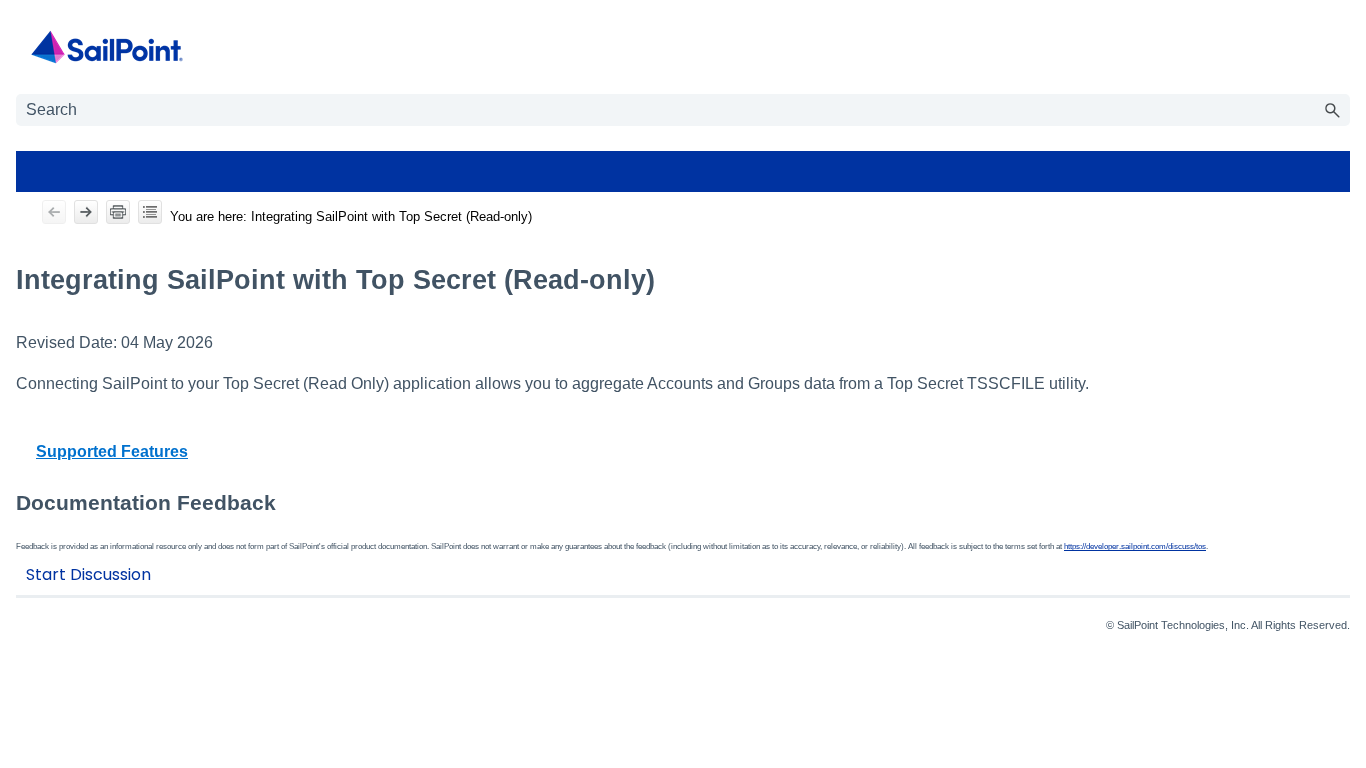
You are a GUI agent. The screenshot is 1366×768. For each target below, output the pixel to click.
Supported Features (112, 451)
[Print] (118, 212)
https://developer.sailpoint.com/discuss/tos (1135, 546)
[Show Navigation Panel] (1339, 47)
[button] (1332, 110)
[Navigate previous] (54, 212)
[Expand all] (150, 212)
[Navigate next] (86, 212)
